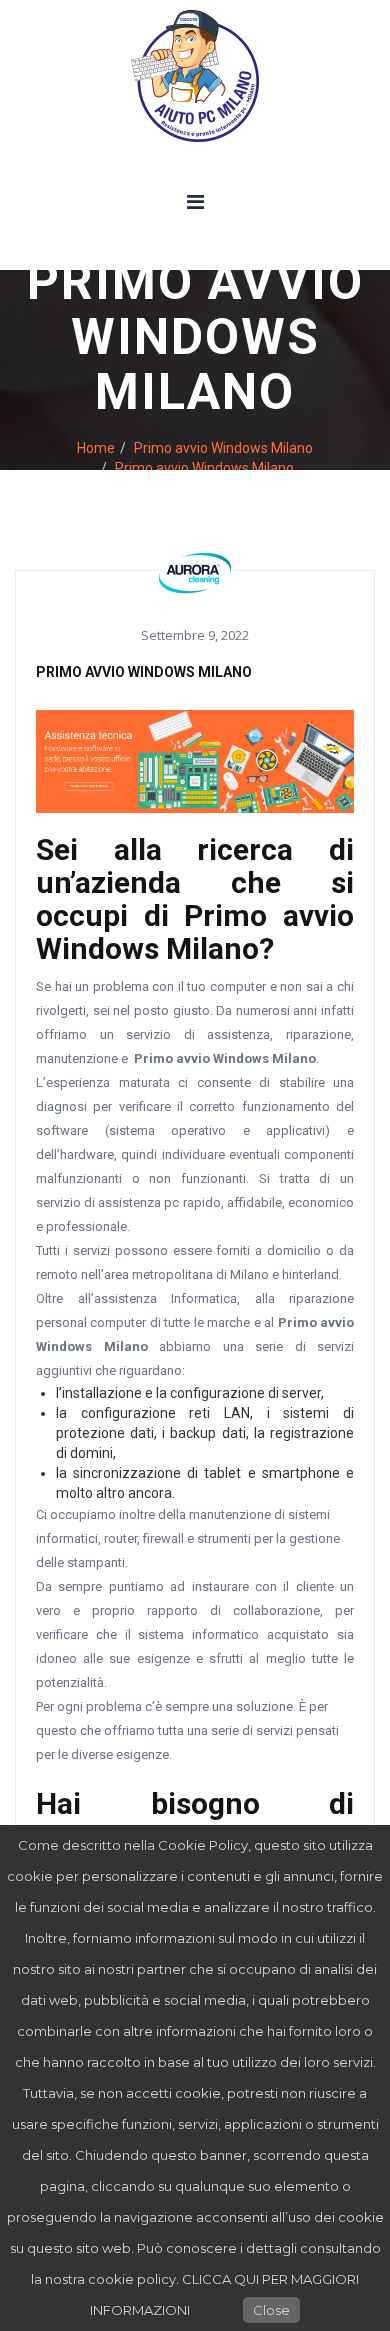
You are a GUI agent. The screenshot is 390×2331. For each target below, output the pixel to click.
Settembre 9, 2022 (195, 635)
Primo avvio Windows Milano (223, 448)
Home (96, 448)
